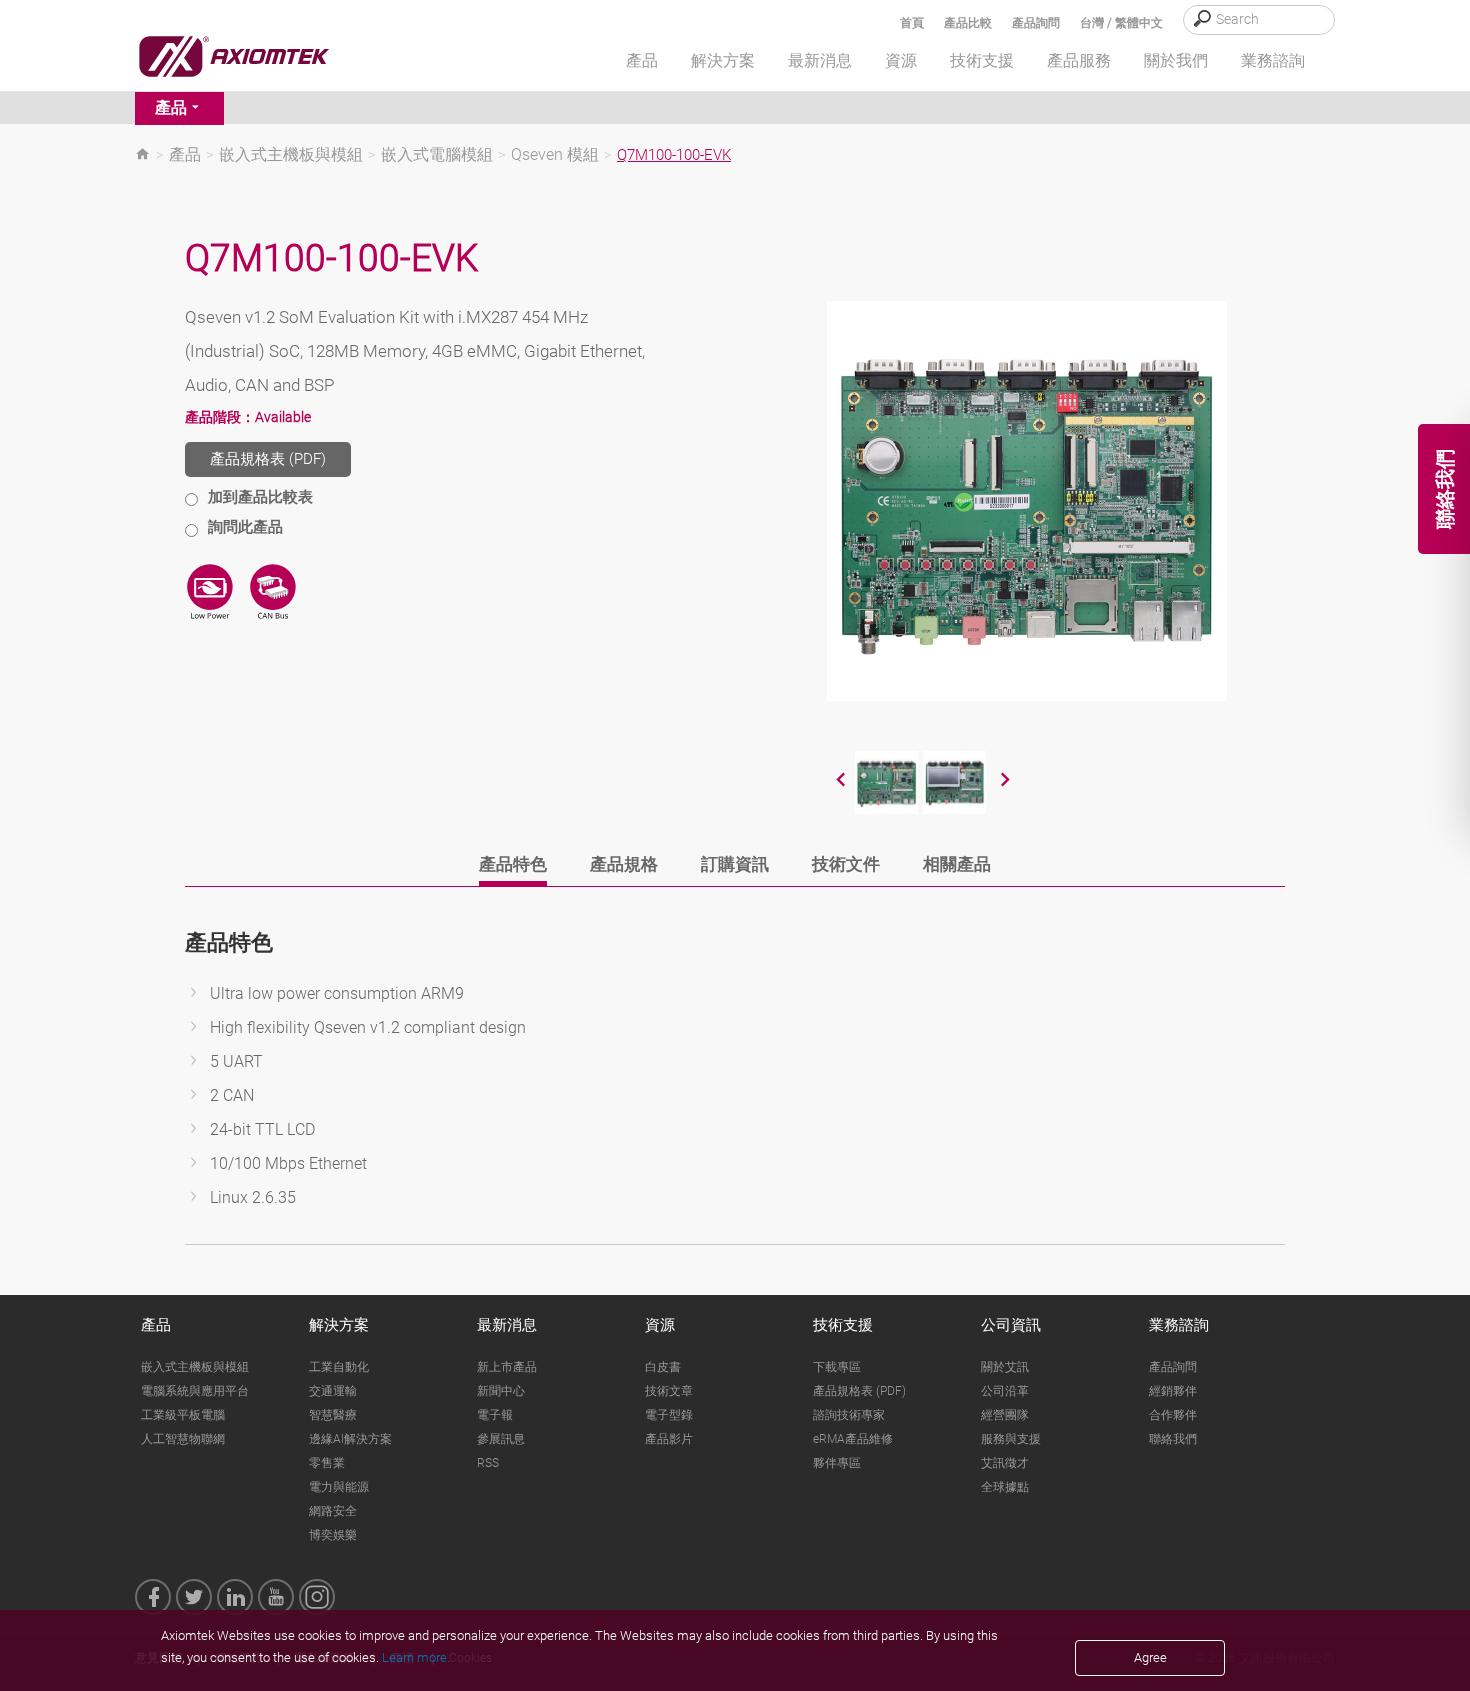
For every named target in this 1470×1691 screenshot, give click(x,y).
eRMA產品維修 (853, 1439)
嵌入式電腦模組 (437, 155)
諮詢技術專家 (849, 1415)
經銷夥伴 (1173, 1391)
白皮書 (663, 1367)
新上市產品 (507, 1367)
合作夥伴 (1173, 1415)
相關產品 (957, 864)
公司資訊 (1011, 1325)
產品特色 (513, 864)
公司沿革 (1005, 1391)
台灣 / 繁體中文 (1121, 23)
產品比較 (968, 23)
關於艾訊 (1005, 1367)
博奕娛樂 (333, 1535)
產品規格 (624, 864)
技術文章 (669, 1391)
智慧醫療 (333, 1415)
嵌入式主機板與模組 (291, 155)
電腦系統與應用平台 (195, 1391)
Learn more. (416, 1657)
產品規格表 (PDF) (268, 459)
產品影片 (669, 1439)
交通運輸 (333, 1391)
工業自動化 (339, 1367)
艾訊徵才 (1005, 1463)
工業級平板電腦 (183, 1415)
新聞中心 (501, 1391)
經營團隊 (1005, 1415)
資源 (660, 1325)
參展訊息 (501, 1439)
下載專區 (837, 1367)
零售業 (327, 1463)
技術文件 (846, 864)
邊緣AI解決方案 (350, 1439)
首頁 (912, 23)
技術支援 (843, 1325)
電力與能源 (339, 1487)
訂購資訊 (735, 864)
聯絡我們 (1173, 1439)
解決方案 (339, 1325)
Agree (1150, 1657)
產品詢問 (1036, 23)
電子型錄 (669, 1415)
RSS (488, 1463)
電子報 (495, 1415)
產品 (171, 107)
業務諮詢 (1179, 1325)
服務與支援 (1011, 1439)
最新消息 (507, 1325)
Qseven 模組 (555, 155)
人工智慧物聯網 (183, 1439)
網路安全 (333, 1511)
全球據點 (1005, 1487)
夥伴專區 (837, 1463)
